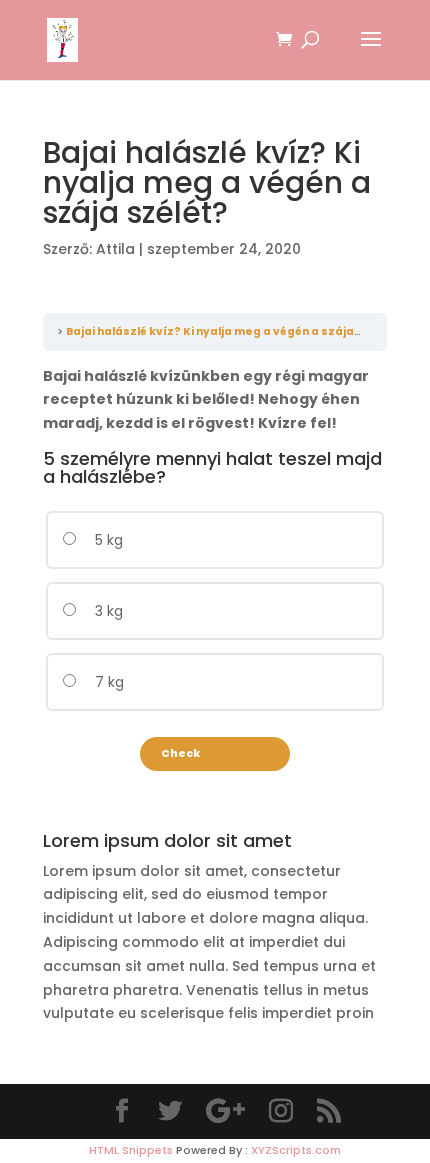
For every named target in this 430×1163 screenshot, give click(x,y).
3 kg (107, 611)
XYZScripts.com (296, 1150)
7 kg (107, 682)
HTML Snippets (131, 1150)
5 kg (107, 540)
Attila (115, 249)
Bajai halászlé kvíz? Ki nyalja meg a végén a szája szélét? (233, 331)
